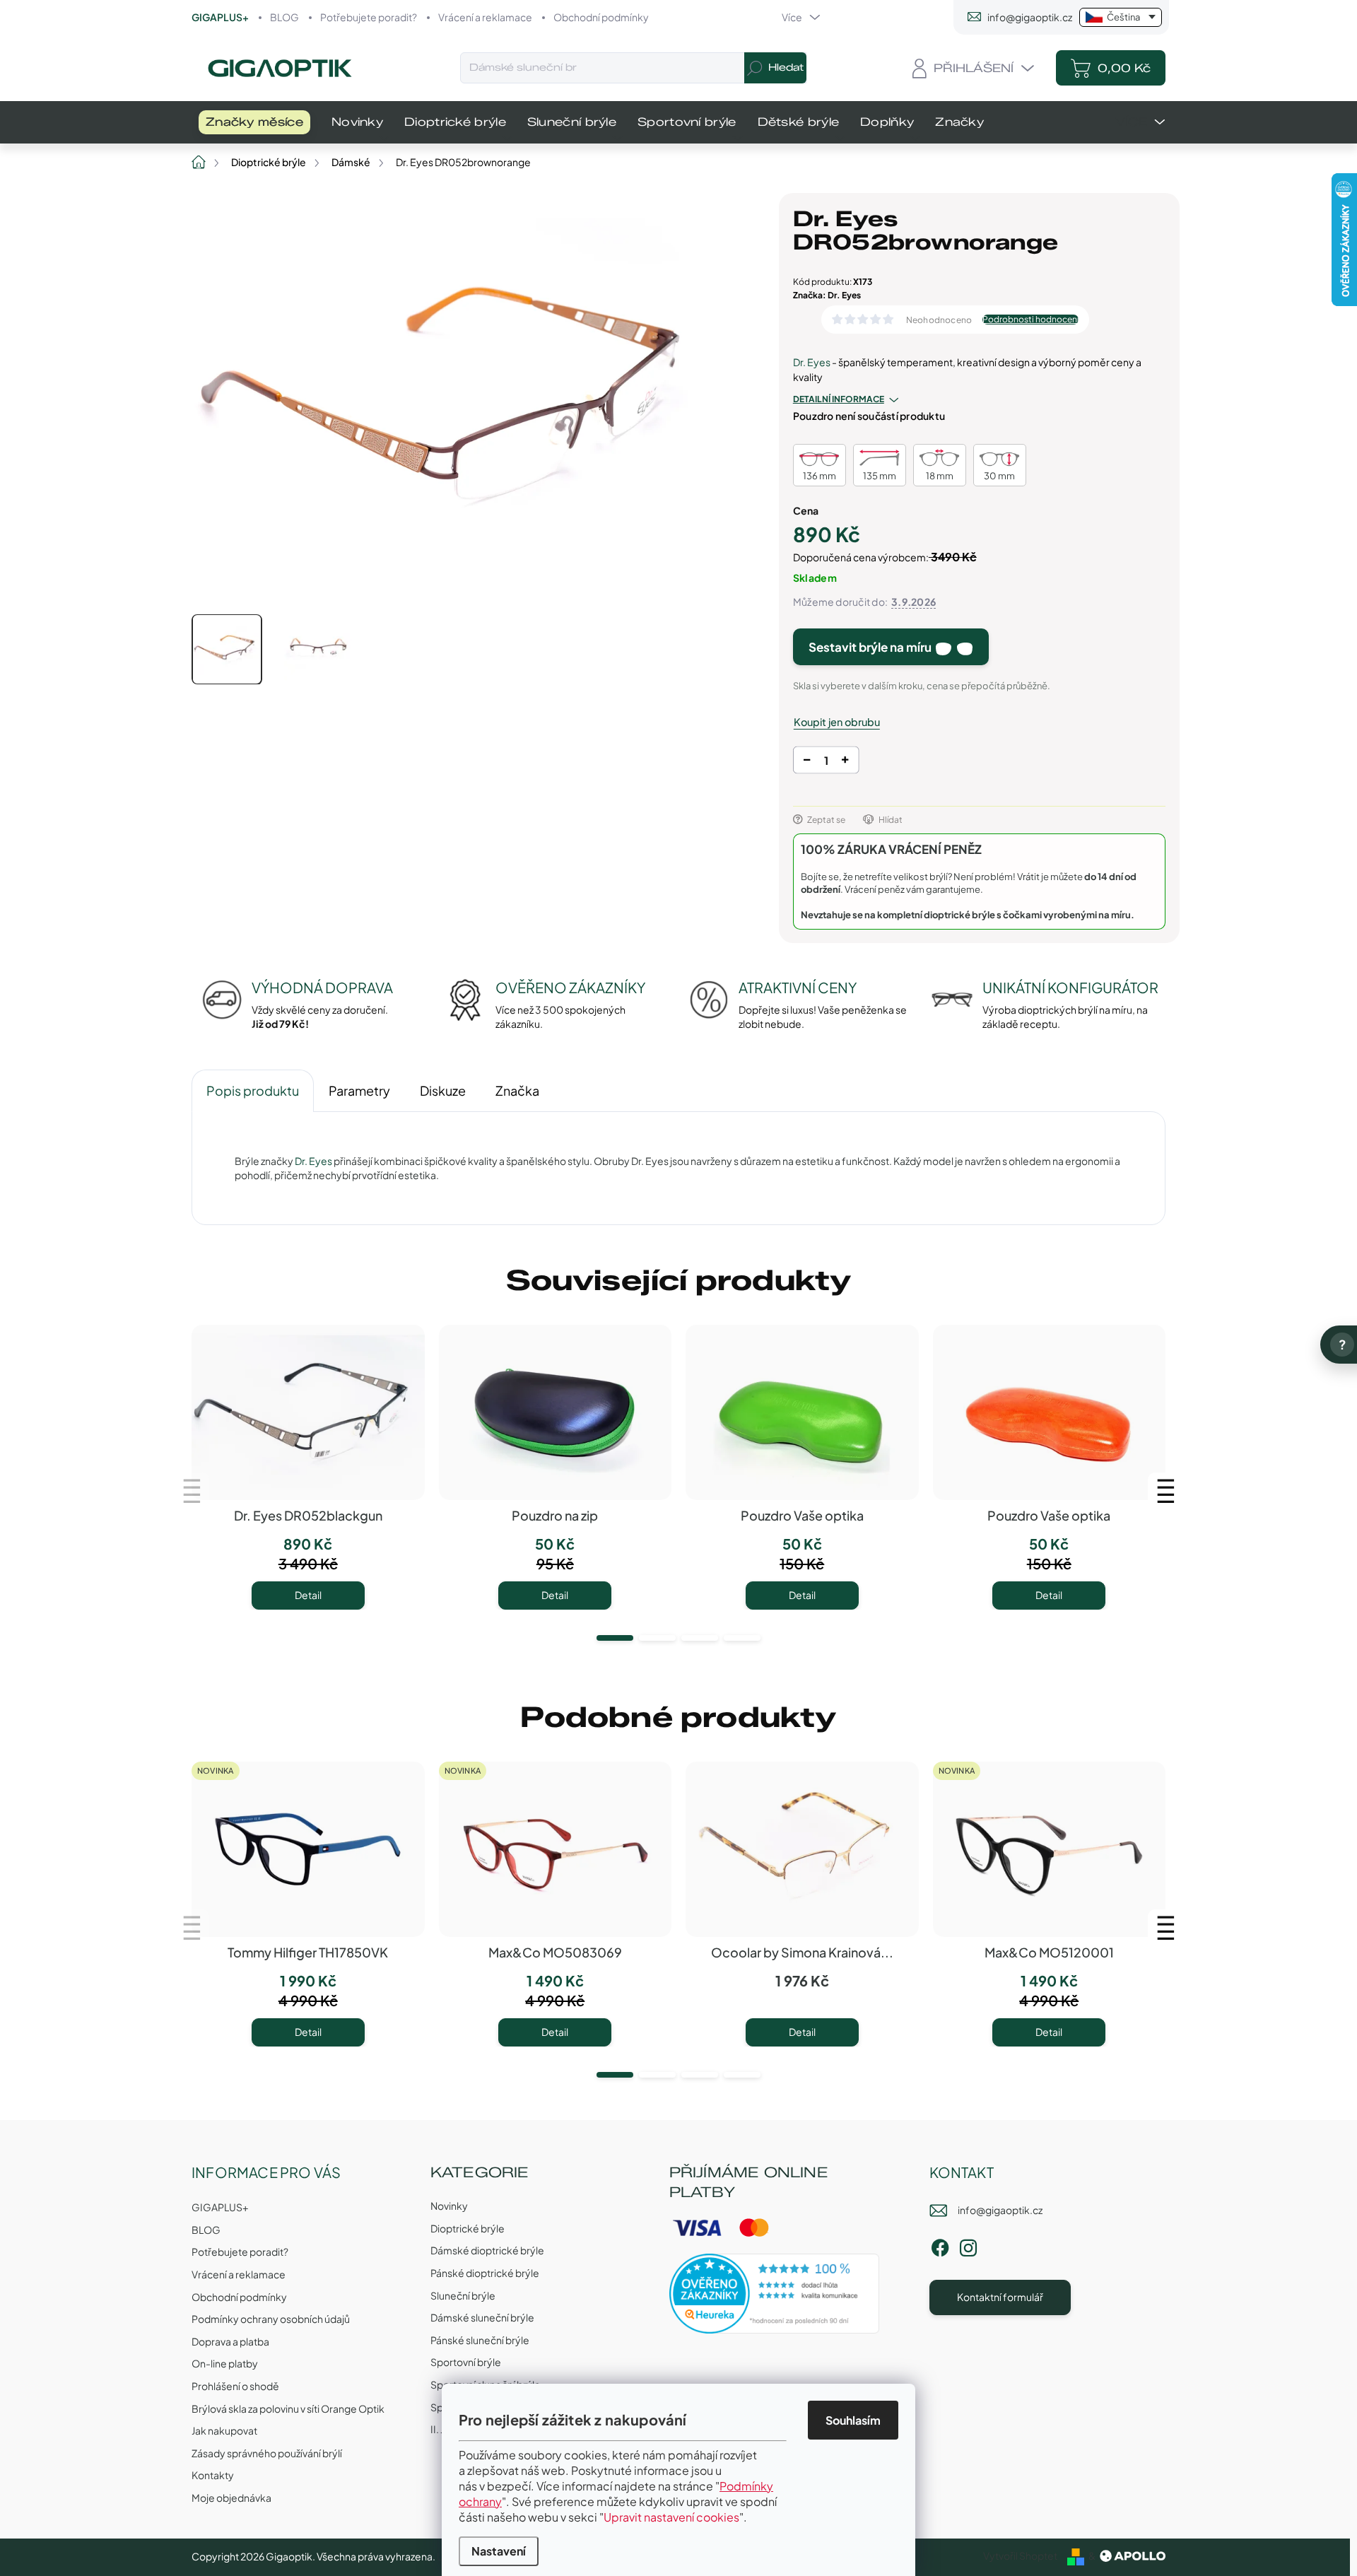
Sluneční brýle (463, 2295)
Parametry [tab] (359, 1090)
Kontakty (213, 2475)
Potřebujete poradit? (369, 17)
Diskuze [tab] (443, 1090)
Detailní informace (839, 399)
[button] (615, 1638)
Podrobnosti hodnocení (1030, 320)
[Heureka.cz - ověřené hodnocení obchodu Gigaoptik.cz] (775, 2294)
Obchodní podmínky (601, 17)
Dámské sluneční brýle (482, 2317)
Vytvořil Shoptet (1020, 2555)
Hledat (786, 68)
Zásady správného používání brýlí (267, 2453)
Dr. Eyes (812, 362)
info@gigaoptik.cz (1000, 2210)
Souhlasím (853, 2420)
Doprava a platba (230, 2341)
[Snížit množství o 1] (807, 762)
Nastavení (499, 2551)
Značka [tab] (517, 1090)
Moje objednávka (231, 2498)
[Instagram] (968, 2246)
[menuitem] (254, 122)
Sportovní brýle (466, 2362)
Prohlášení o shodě (235, 2386)
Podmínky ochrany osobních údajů (271, 2319)
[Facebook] (940, 2246)
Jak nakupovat (224, 2430)
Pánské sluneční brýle (480, 2340)
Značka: (827, 295)
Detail (308, 1595)
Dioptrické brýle (468, 2228)
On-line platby (225, 2363)
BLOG (284, 17)
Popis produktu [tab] (253, 1090)
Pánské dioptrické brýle (485, 2273)
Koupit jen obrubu (837, 722)
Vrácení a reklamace (485, 17)
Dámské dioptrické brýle (487, 2250)
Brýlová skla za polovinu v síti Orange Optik (288, 2408)
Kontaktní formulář (1000, 2297)
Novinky (449, 2206)
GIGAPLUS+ (220, 17)
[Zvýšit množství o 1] (845, 762)
